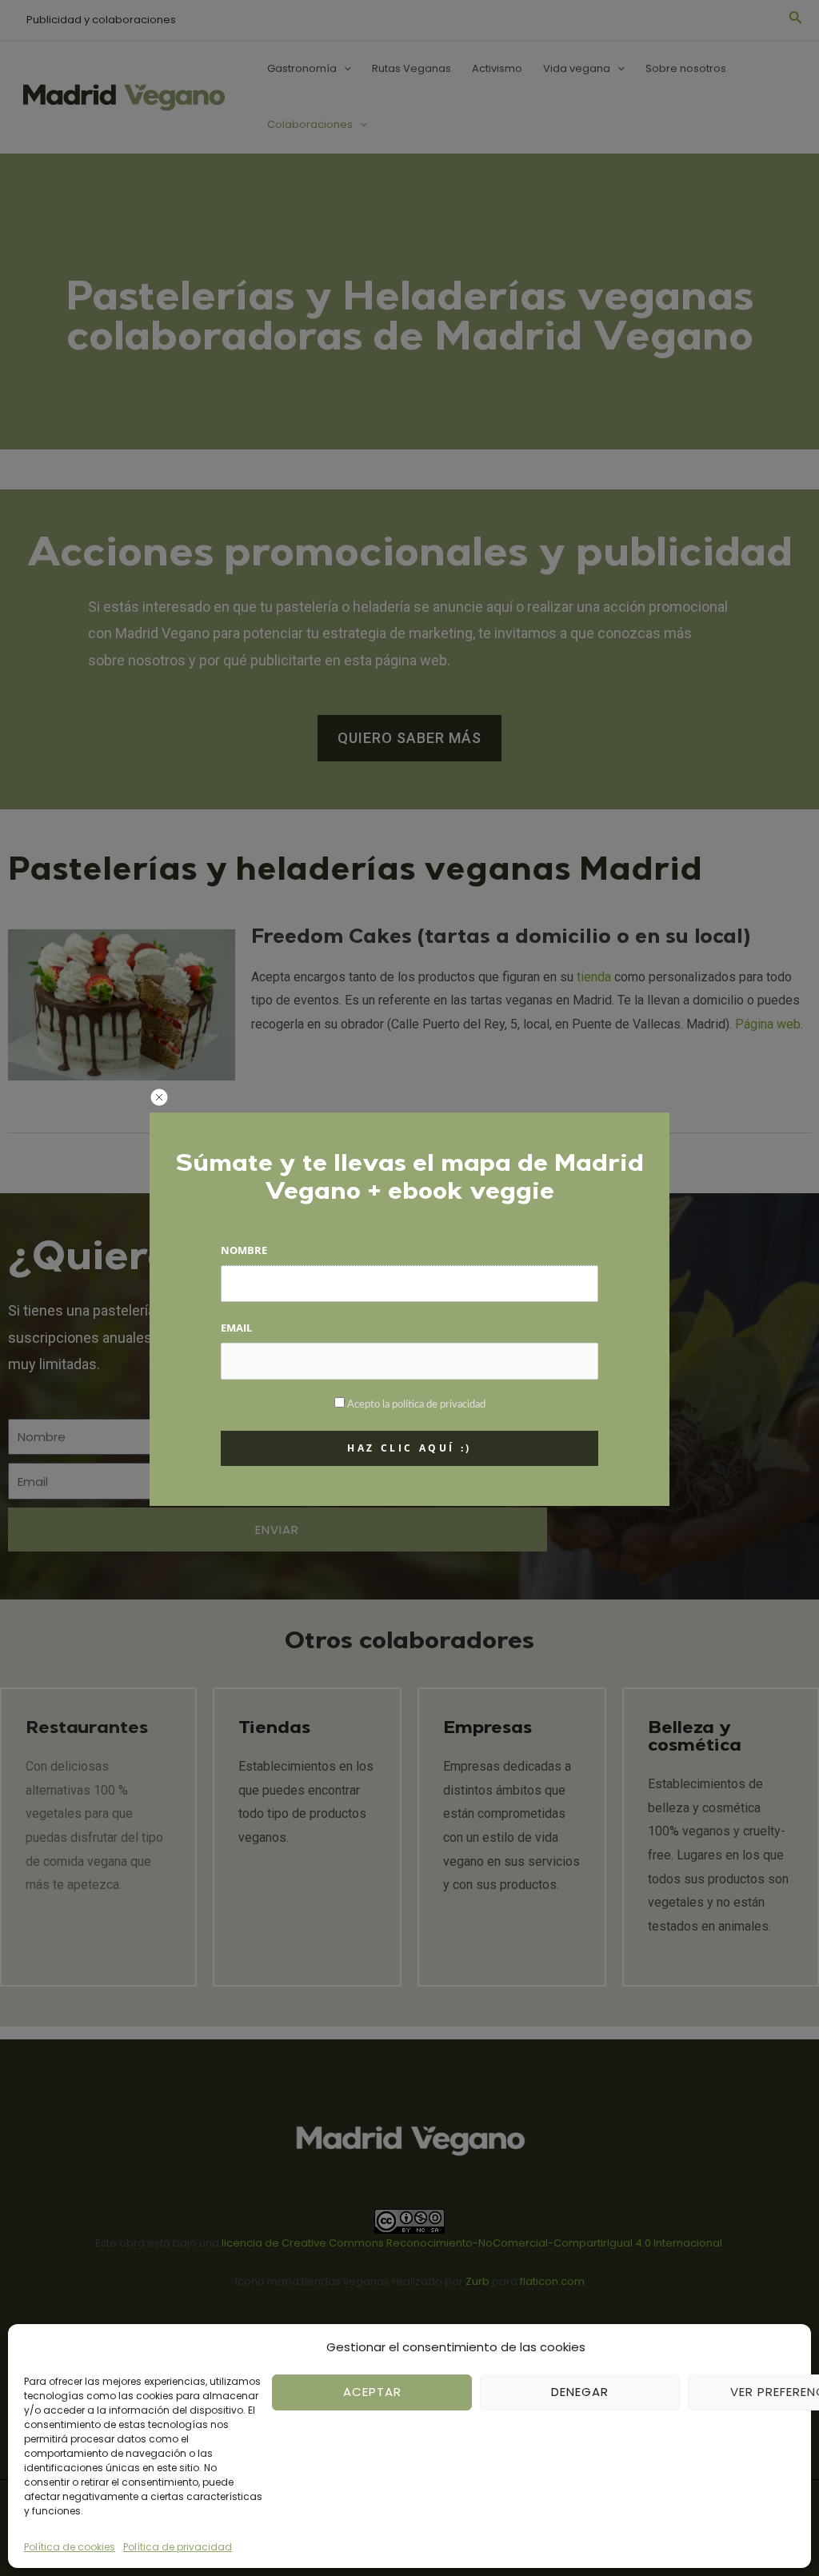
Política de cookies (70, 2547)
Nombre (244, 1250)
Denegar (580, 2392)
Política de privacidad (178, 2547)
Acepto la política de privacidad (416, 1405)
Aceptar (372, 2392)
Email (236, 1328)
